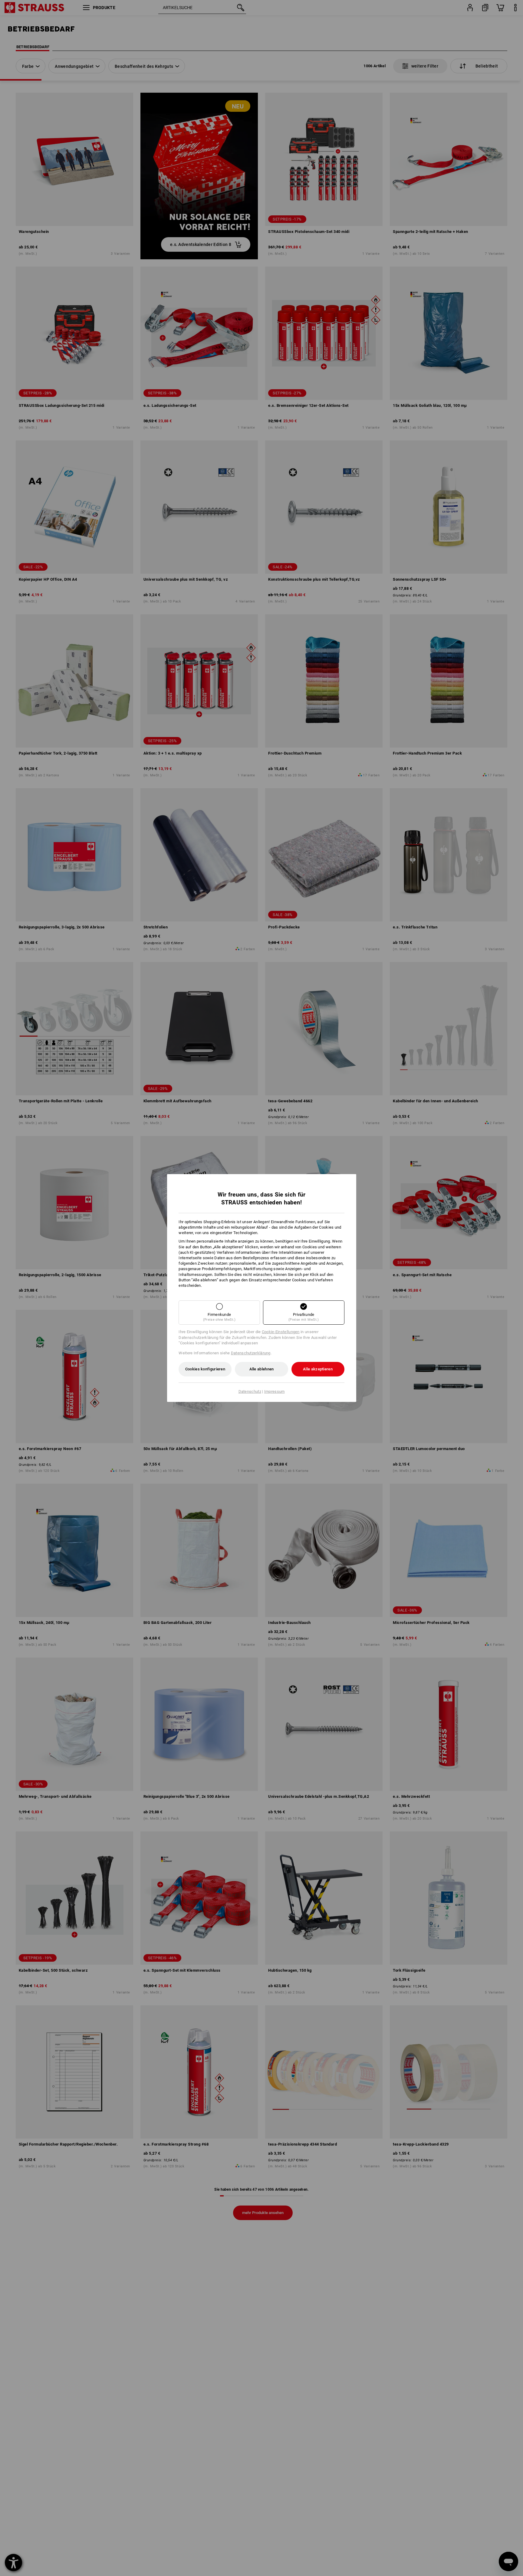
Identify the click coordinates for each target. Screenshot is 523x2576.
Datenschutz (250, 1391)
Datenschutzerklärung (251, 1353)
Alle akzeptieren (318, 1369)
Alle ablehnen (262, 1369)
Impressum (275, 1391)
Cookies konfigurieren (205, 1369)
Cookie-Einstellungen (281, 1332)
